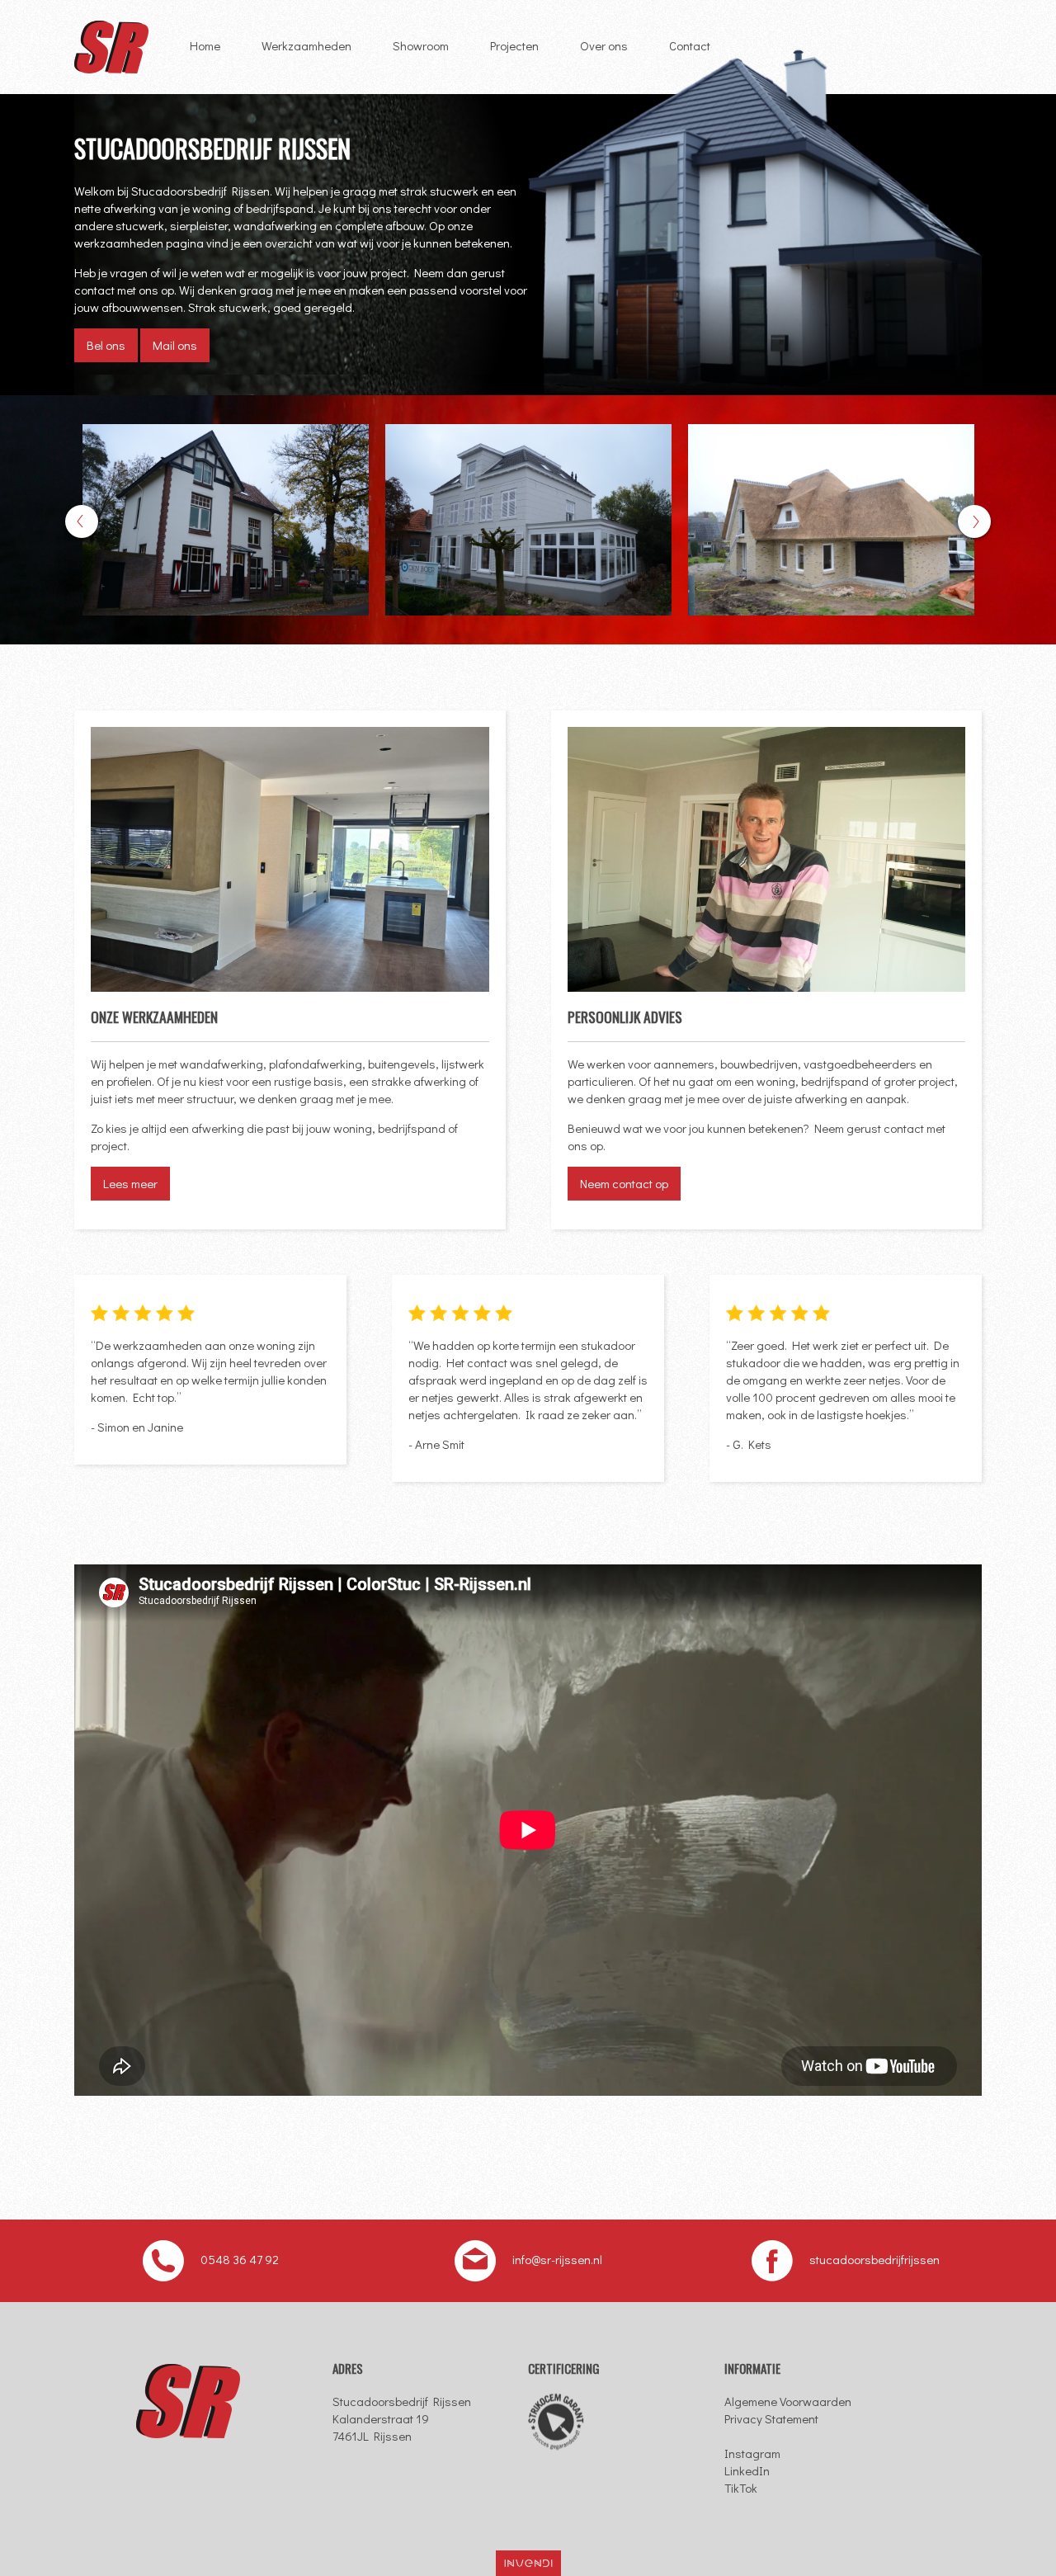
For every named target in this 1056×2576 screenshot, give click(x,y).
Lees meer (130, 1183)
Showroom (421, 45)
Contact (690, 45)
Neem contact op (624, 1183)
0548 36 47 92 (240, 2258)
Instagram (752, 2453)
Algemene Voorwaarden (788, 2401)
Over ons (604, 45)
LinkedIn (747, 2470)
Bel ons (106, 345)
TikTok (741, 2488)
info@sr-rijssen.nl (557, 2258)
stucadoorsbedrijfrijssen (874, 2258)
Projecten (514, 45)
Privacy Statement (771, 2418)
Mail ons (175, 345)
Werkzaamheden (306, 45)
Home (205, 45)
